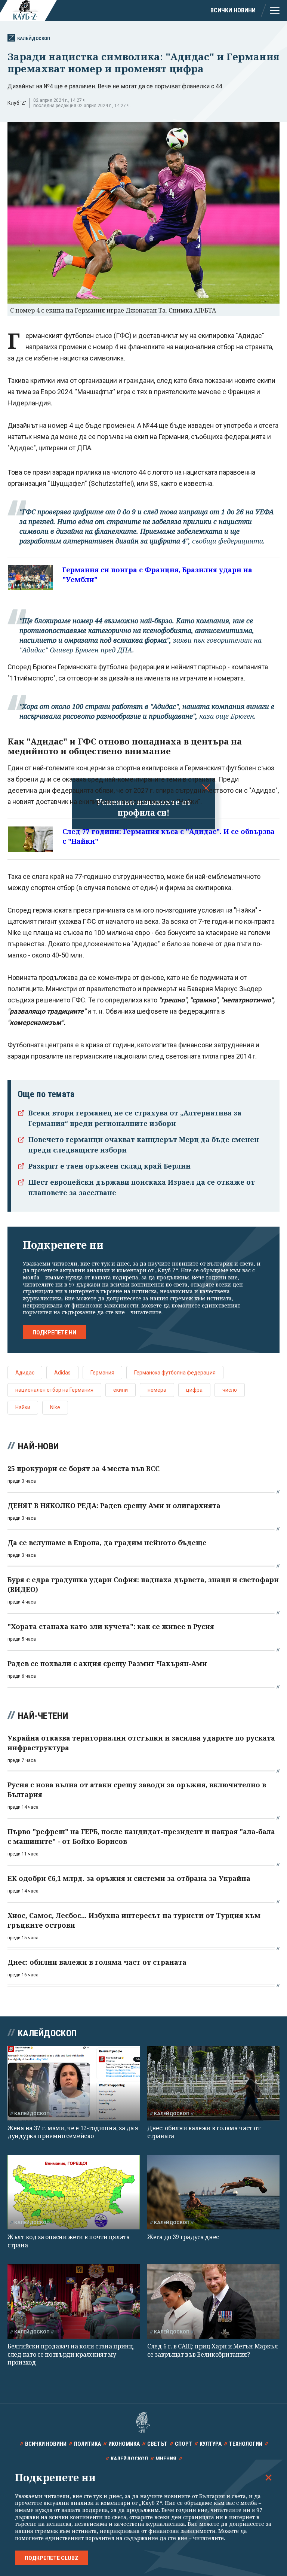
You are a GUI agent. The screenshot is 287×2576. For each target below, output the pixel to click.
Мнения (166, 2459)
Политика (87, 2444)
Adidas (62, 1373)
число (230, 1390)
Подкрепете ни (54, 1333)
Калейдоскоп (34, 38)
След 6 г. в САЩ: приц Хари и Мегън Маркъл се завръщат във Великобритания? (213, 2350)
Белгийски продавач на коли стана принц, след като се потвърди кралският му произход (71, 2354)
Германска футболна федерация (175, 1373)
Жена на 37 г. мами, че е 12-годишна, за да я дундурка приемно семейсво (73, 2132)
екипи (121, 1390)
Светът (157, 2444)
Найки (23, 1407)
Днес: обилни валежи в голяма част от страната (204, 2132)
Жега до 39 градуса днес (183, 2237)
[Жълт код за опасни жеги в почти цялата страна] (74, 2192)
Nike (55, 1407)
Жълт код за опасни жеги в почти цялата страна (69, 2241)
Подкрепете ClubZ (52, 2558)
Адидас (25, 1373)
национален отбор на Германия (54, 1390)
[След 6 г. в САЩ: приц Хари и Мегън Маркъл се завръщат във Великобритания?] (213, 2301)
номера (157, 1390)
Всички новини (233, 10)
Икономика (124, 2444)
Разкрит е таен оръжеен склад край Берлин (109, 1166)
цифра (194, 1390)
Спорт (183, 2444)
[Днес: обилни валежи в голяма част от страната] (213, 2083)
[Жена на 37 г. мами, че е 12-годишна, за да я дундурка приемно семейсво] (74, 2083)
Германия (102, 1373)
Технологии (246, 2444)
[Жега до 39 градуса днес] (213, 2192)
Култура (211, 2444)
